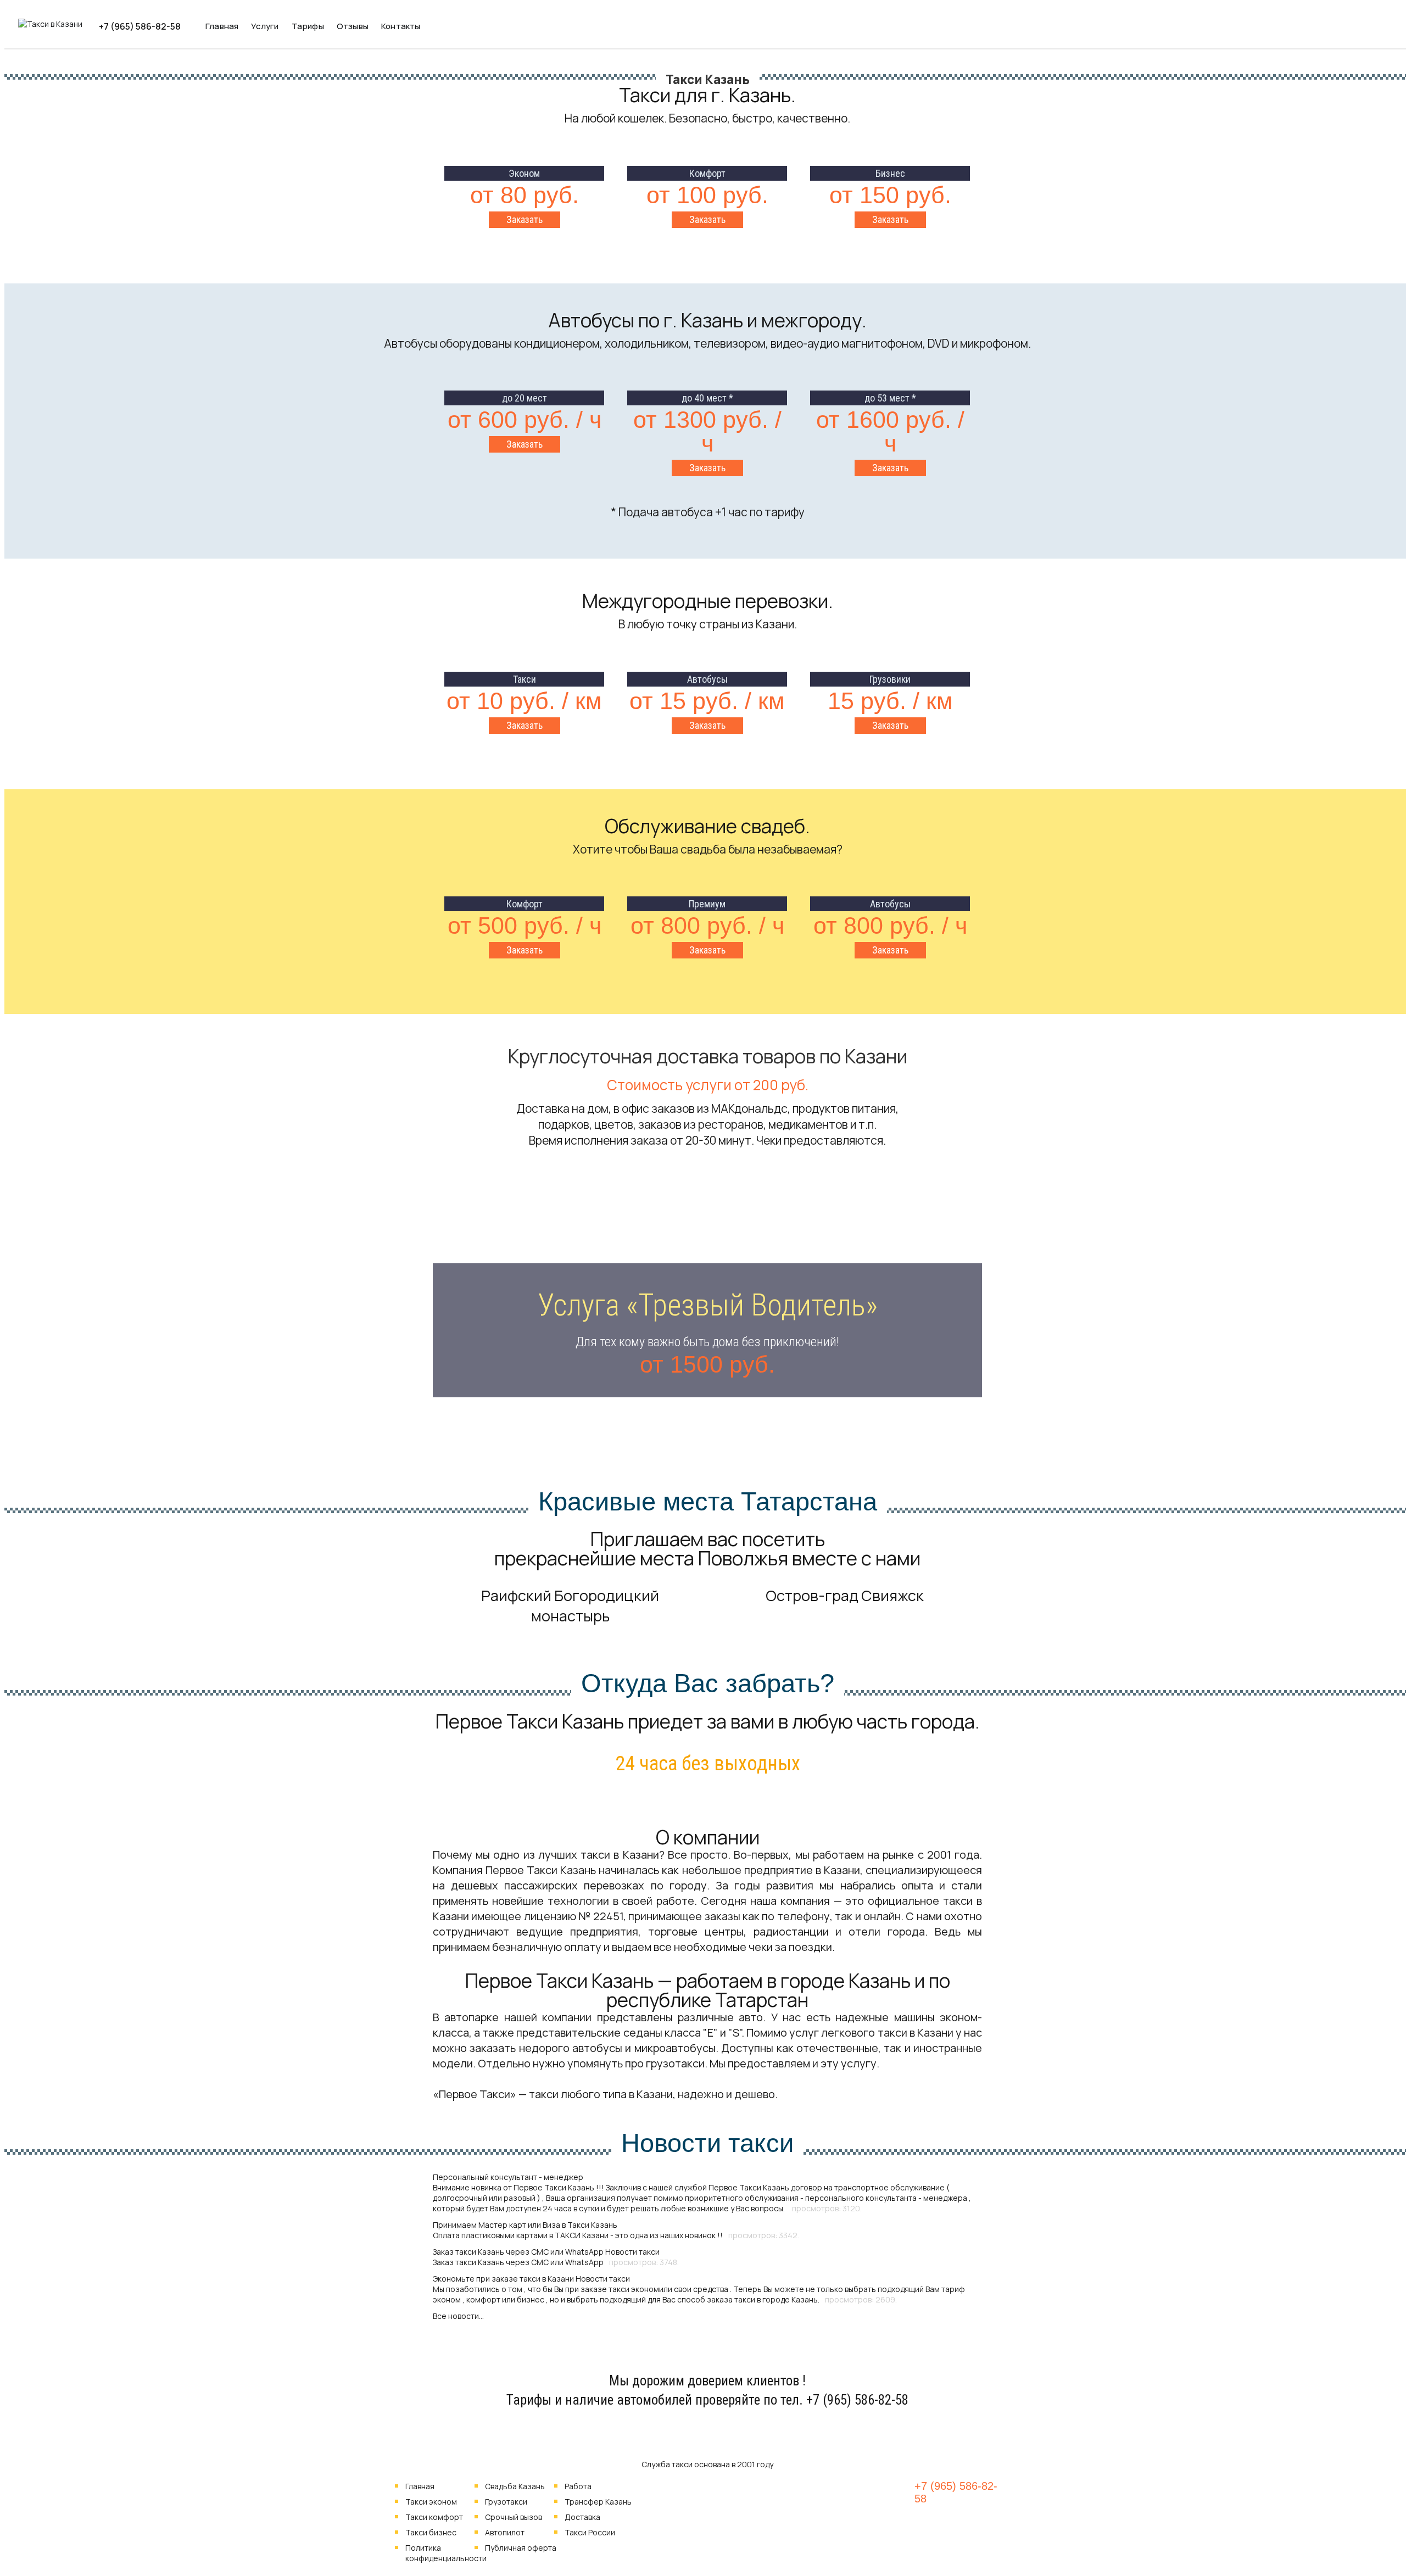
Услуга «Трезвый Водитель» (708, 1305)
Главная (222, 26)
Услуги (265, 26)
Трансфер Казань (598, 2502)
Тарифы (308, 26)
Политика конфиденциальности (446, 2553)
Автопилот (505, 2532)
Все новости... (458, 2316)
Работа (578, 2486)
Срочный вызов (514, 2517)
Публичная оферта (521, 2548)
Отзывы (353, 26)
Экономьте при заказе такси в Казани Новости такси (531, 2279)
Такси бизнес (431, 2532)
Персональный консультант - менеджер (508, 2177)
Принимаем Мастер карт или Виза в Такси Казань (525, 2225)
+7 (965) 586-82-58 (140, 26)
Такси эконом (431, 2502)
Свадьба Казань (515, 2486)
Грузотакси (506, 2502)
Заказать (525, 219)
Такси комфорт (434, 2517)
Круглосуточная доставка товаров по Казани (708, 1056)
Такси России (590, 2532)
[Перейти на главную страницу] (50, 24)
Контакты (401, 26)
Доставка (582, 2517)
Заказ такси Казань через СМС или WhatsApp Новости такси (546, 2252)
